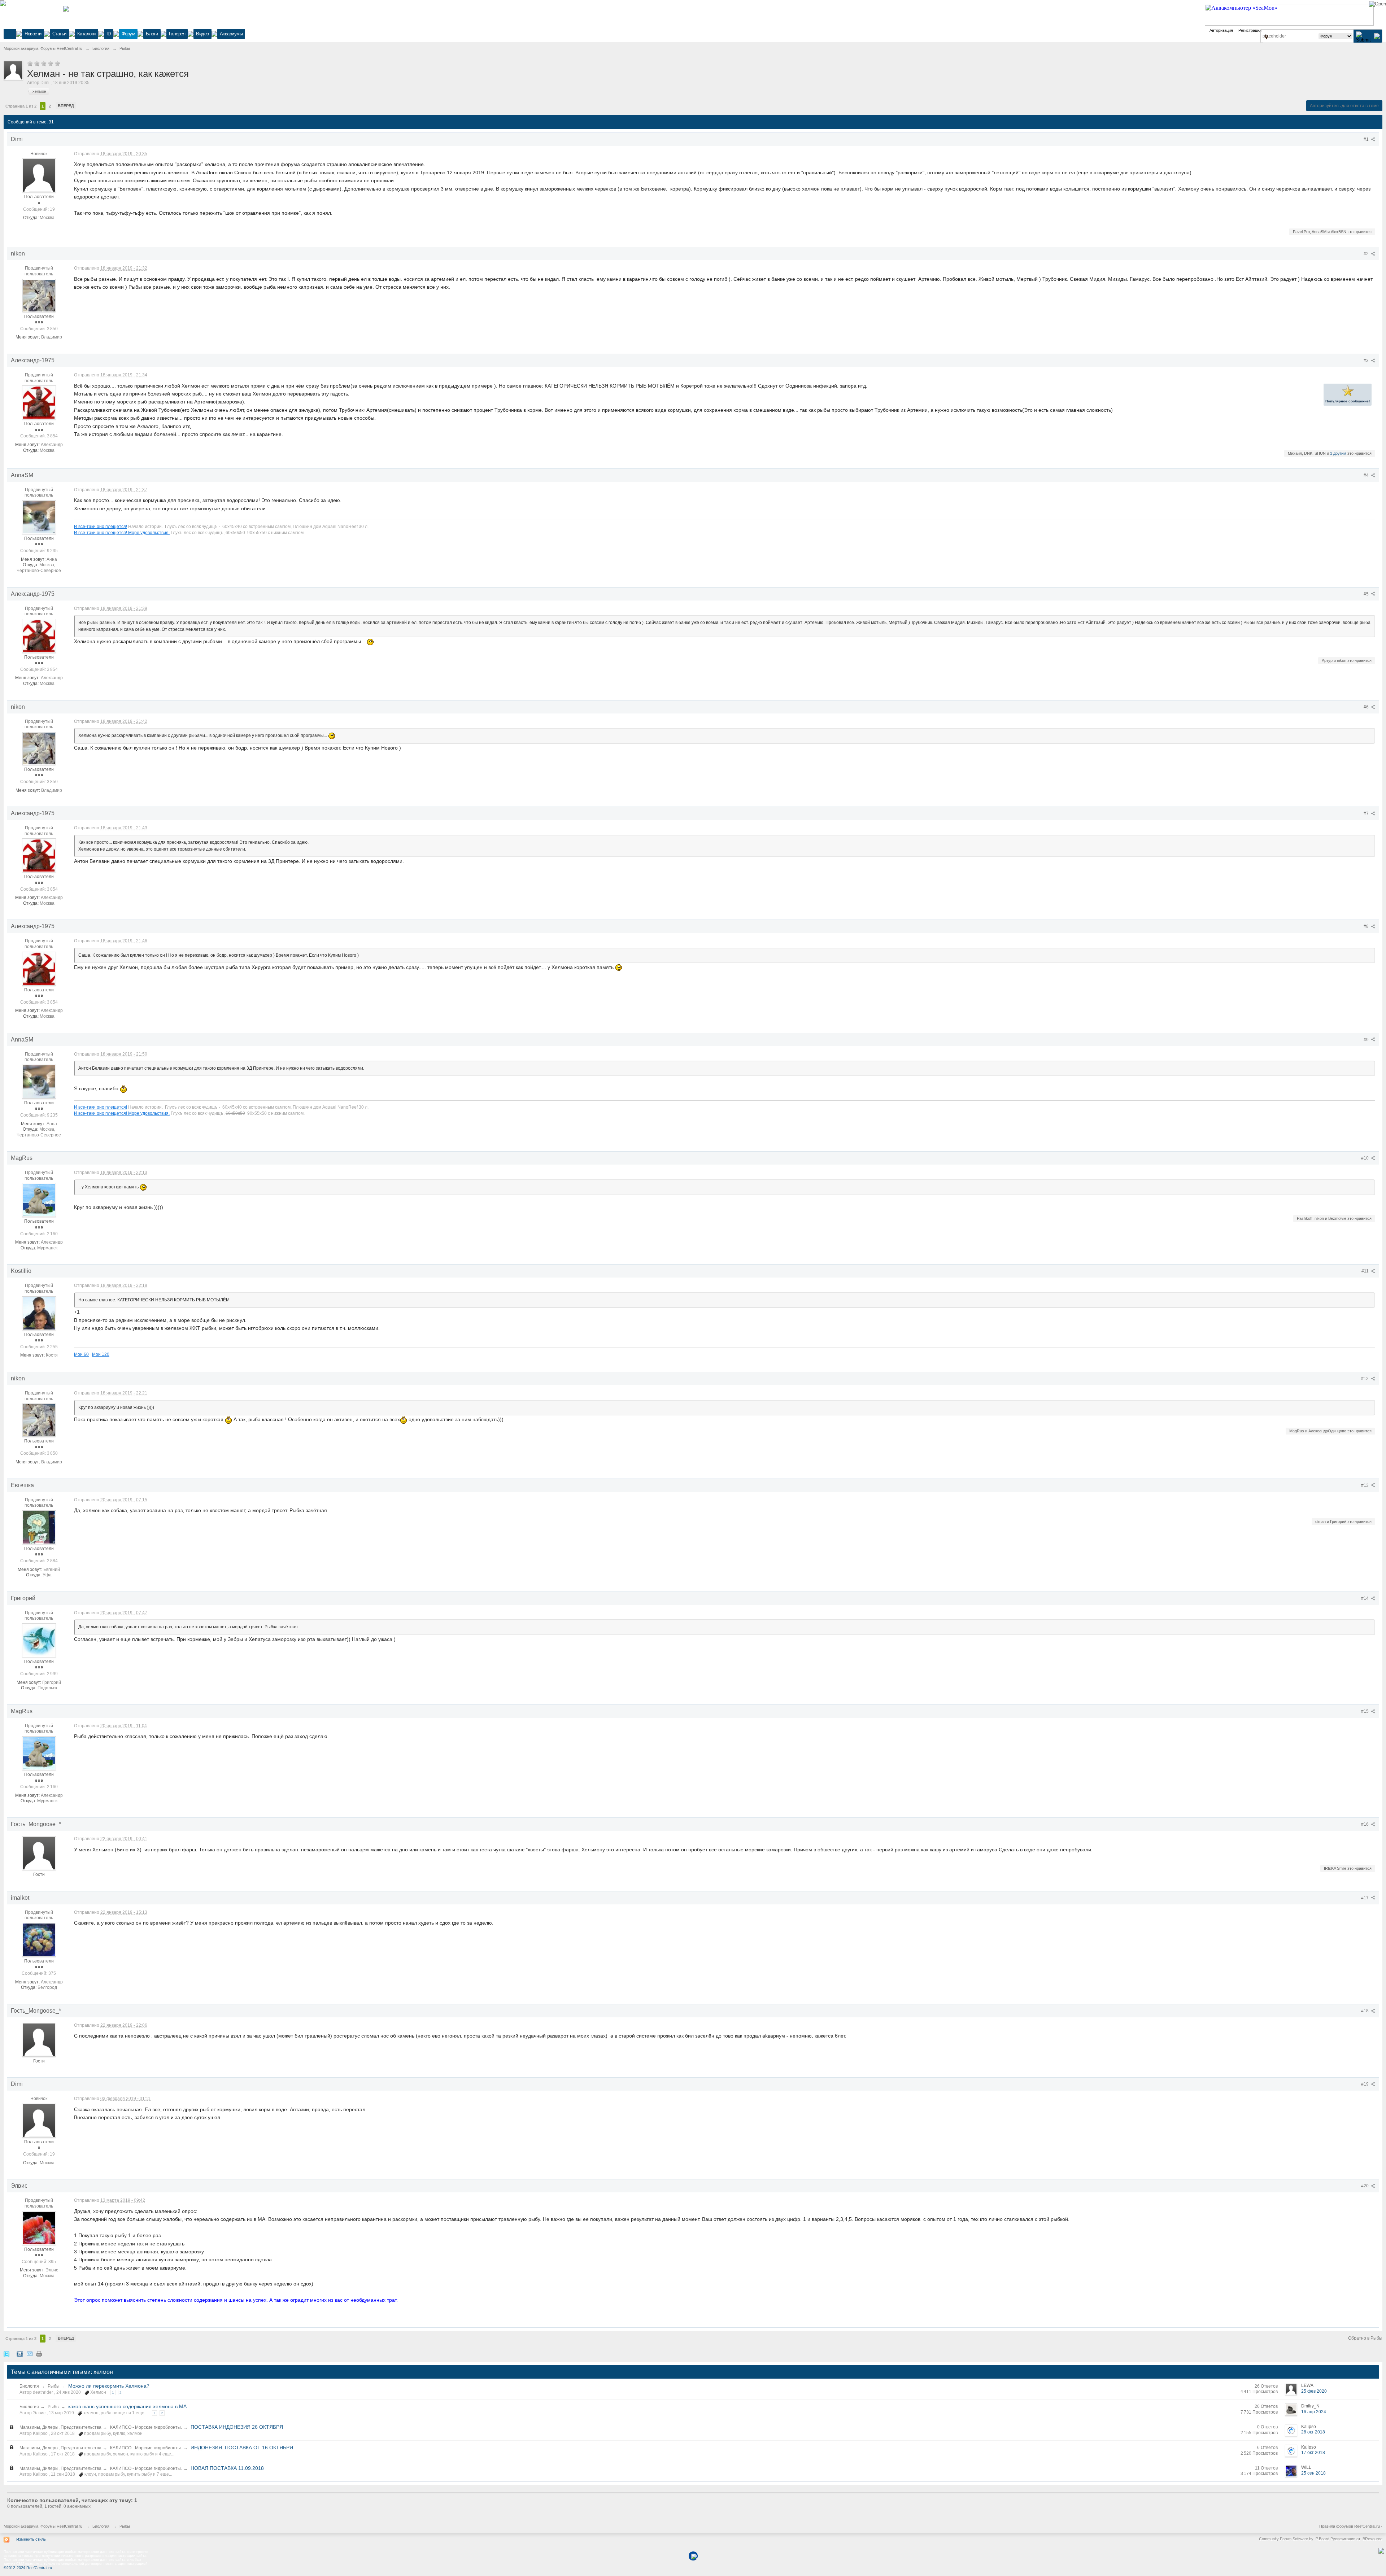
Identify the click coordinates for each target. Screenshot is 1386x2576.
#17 (1365, 1898)
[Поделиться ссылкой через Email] (30, 2354)
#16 (1365, 1824)
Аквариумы (231, 34)
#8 (1367, 926)
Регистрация (1250, 30)
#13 (1365, 1485)
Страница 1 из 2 (21, 106)
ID (109, 34)
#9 (1367, 1040)
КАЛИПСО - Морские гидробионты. (146, 2427)
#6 (1367, 707)
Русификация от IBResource (1356, 2539)
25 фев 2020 (1314, 2391)
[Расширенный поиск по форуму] (1377, 36)
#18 (1365, 2011)
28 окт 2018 (1313, 2432)
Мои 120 (101, 1354)
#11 (1366, 1271)
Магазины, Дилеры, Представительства (60, 2427)
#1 (1367, 139)
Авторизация (1221, 30)
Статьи (59, 34)
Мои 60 (81, 1354)
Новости (33, 34)
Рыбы (54, 2386)
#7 (1367, 813)
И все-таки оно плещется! (101, 526)
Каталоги (86, 34)
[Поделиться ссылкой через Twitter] (6, 2354)
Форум (128, 34)
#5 (1367, 594)
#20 (1365, 2186)
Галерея (177, 34)
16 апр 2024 (1314, 2412)
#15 (1365, 1711)
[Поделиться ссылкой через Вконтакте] (20, 2354)
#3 (1367, 361)
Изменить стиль (31, 2539)
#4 (1367, 475)
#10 (1365, 1158)
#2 (1367, 254)
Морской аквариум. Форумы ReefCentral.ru (43, 2526)
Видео (202, 34)
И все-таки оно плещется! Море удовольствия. (122, 533)
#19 (1365, 2084)
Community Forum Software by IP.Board (1294, 2539)
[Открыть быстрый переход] (1266, 37)
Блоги (152, 34)
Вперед (66, 106)
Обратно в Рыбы (1365, 2338)
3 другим (1338, 453)
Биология (29, 2386)
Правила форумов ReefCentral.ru (1350, 2526)
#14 (1365, 1598)
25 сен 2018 (1313, 2473)
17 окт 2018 (1313, 2453)
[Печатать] (39, 2354)
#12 (1365, 1379)
